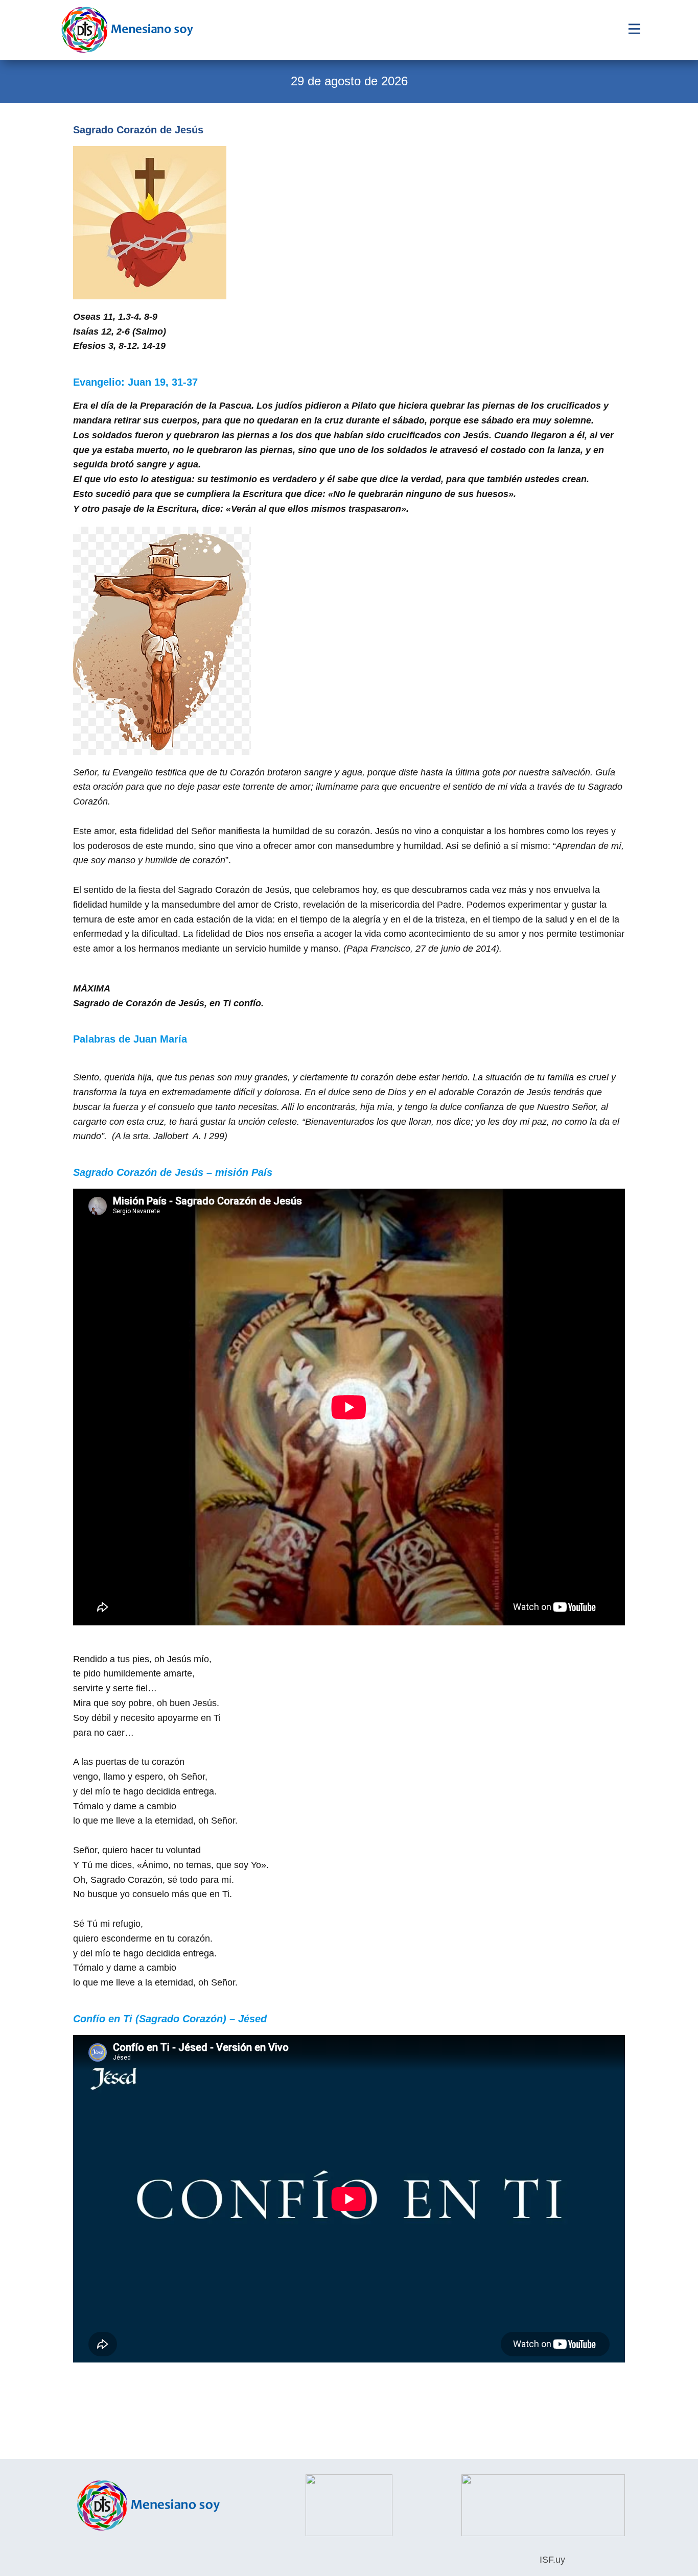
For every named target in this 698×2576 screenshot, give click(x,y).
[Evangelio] (127, 30)
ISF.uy (551, 2560)
